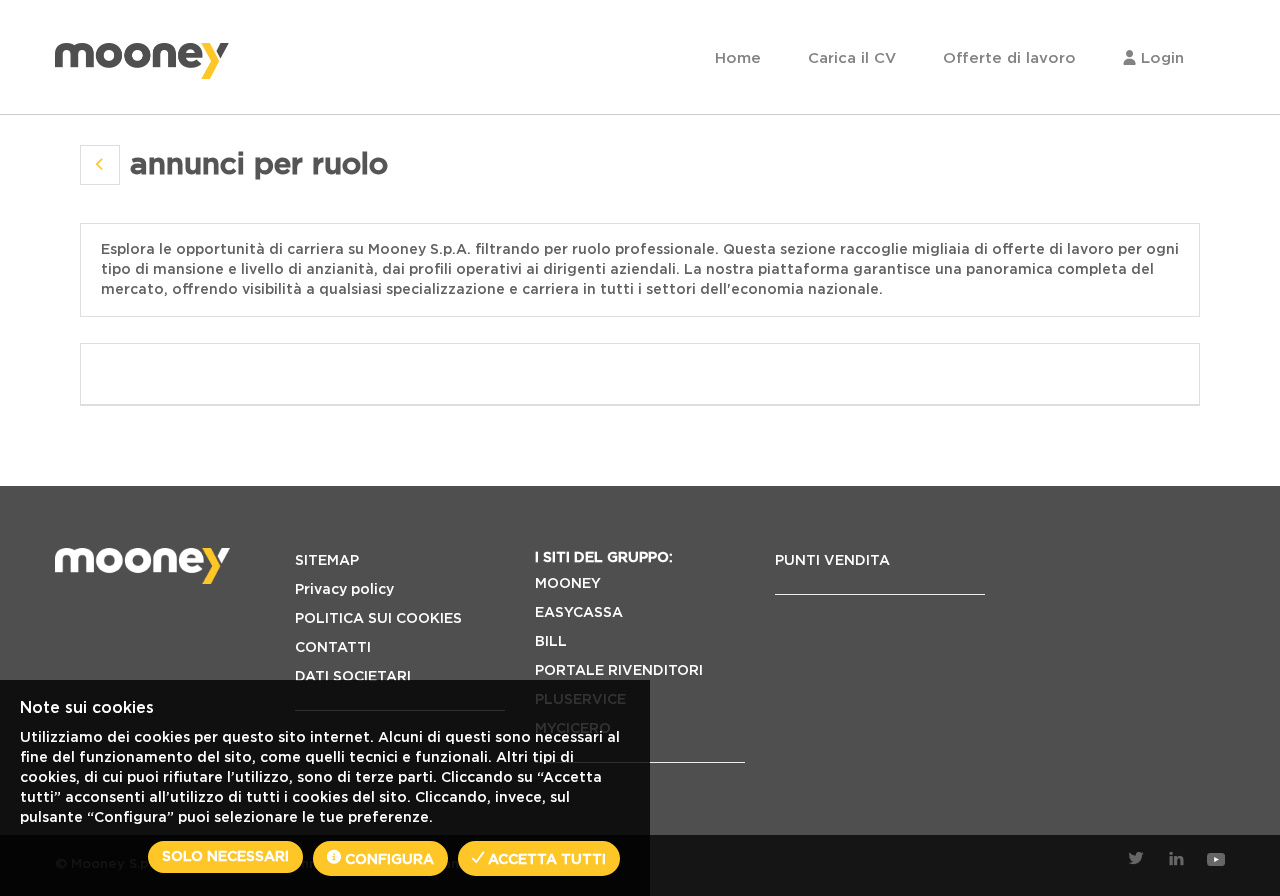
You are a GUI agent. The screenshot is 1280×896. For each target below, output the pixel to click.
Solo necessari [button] (225, 857)
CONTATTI (333, 648)
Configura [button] (387, 860)
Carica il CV (852, 58)
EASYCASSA (579, 613)
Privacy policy (344, 590)
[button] (100, 165)
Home (738, 58)
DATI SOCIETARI (353, 677)
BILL (551, 642)
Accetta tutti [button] (545, 860)
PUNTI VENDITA (832, 561)
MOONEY (568, 584)
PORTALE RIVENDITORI (619, 671)
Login (1160, 58)
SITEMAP (327, 561)
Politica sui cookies (378, 619)
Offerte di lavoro (1009, 58)
